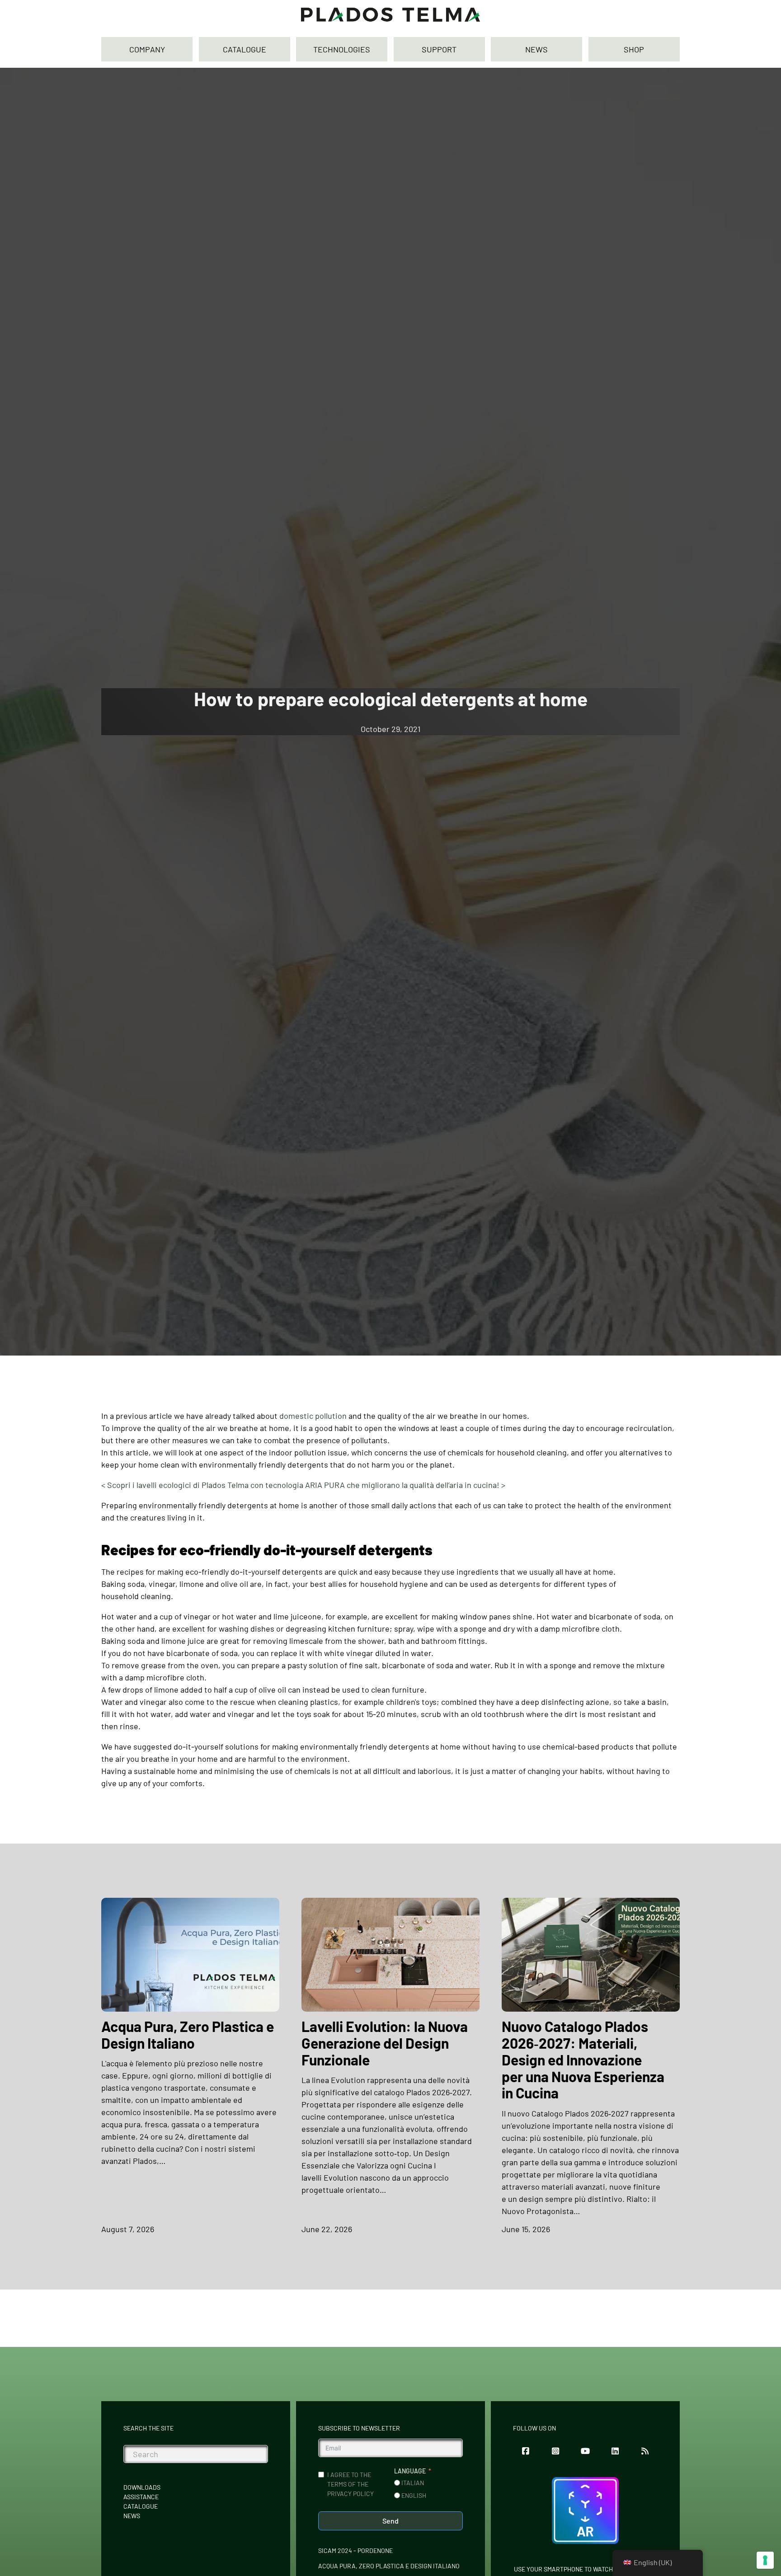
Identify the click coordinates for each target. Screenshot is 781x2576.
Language (410, 2471)
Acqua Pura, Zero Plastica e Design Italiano (188, 2034)
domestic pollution (313, 1416)
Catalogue (141, 2506)
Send (390, 2521)
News (132, 2516)
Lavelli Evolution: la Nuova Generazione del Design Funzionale (385, 2043)
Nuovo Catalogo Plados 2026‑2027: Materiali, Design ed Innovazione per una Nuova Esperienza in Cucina (583, 2060)
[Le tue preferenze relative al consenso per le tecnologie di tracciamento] (765, 2560)
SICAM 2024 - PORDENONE (355, 2550)
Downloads (142, 2487)
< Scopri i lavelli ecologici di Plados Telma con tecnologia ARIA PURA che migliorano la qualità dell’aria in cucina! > (303, 1485)
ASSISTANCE (141, 2497)
